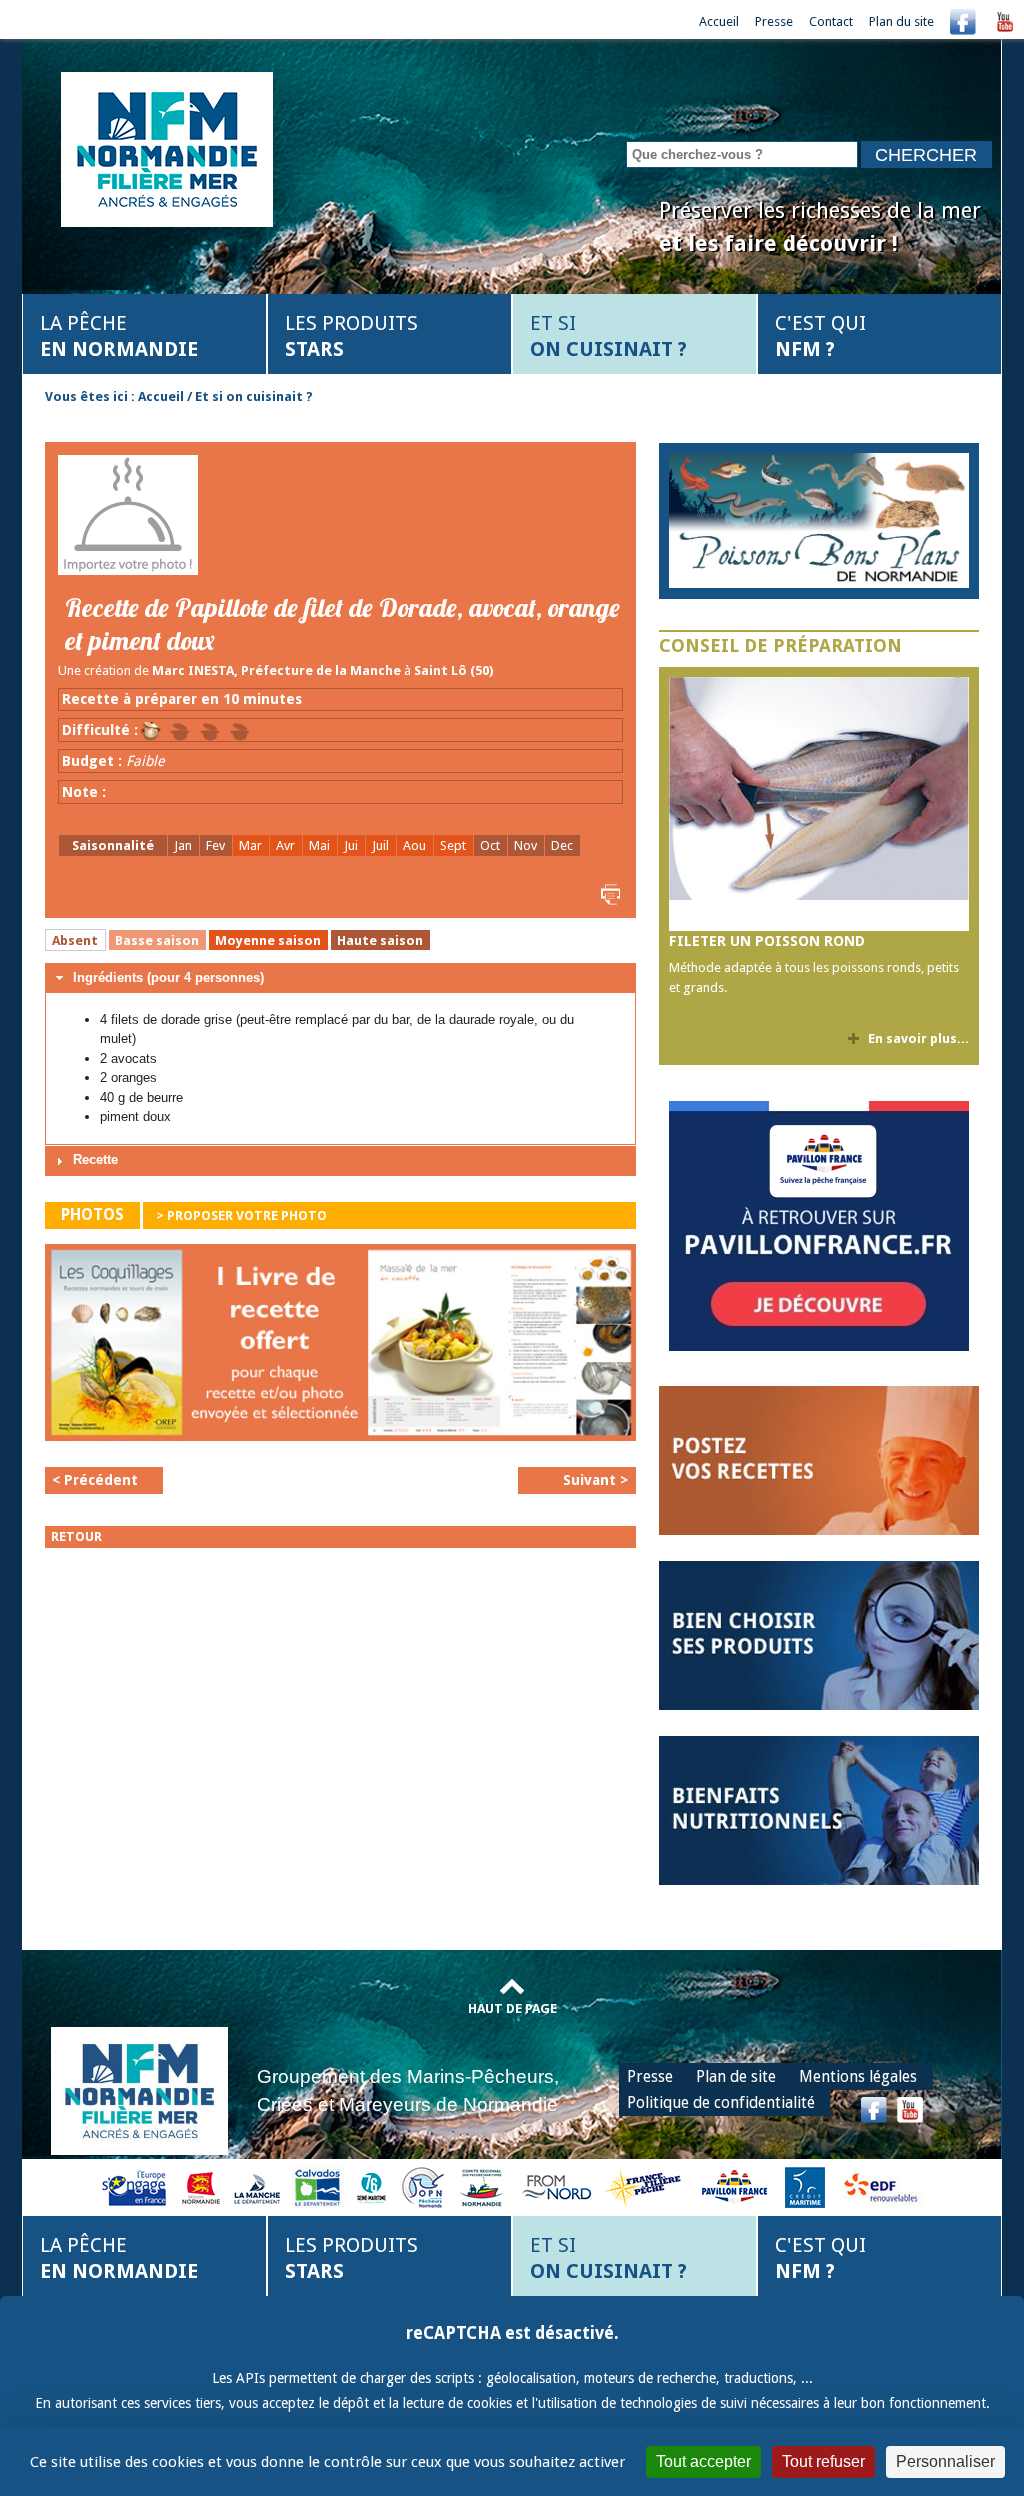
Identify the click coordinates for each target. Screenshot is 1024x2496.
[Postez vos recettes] (819, 1459)
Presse (774, 21)
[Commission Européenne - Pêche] (136, 2186)
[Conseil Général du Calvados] (318, 2186)
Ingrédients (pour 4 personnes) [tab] (168, 977)
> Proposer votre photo (241, 1215)
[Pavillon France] (819, 1346)
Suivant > (595, 1480)
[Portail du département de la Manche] (257, 2186)
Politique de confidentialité (721, 2102)
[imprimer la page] (608, 893)
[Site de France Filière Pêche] (645, 2186)
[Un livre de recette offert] (340, 1347)
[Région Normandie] (201, 2186)
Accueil (719, 21)
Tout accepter (703, 2461)
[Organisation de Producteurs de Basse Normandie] (423, 2186)
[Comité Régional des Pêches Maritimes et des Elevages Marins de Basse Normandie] (483, 2186)
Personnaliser (945, 2461)
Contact (831, 21)
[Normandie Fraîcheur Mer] (167, 147)
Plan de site (736, 2076)
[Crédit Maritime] (805, 2186)
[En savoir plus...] (819, 520)
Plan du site (901, 21)
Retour (76, 1536)
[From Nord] (558, 2186)
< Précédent (95, 1480)
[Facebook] (963, 21)
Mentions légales (858, 2076)
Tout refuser (823, 2461)
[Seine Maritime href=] (370, 2186)
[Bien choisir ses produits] (819, 1634)
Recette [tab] (95, 1159)
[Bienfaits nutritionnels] (819, 1809)
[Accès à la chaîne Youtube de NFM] (1005, 21)
